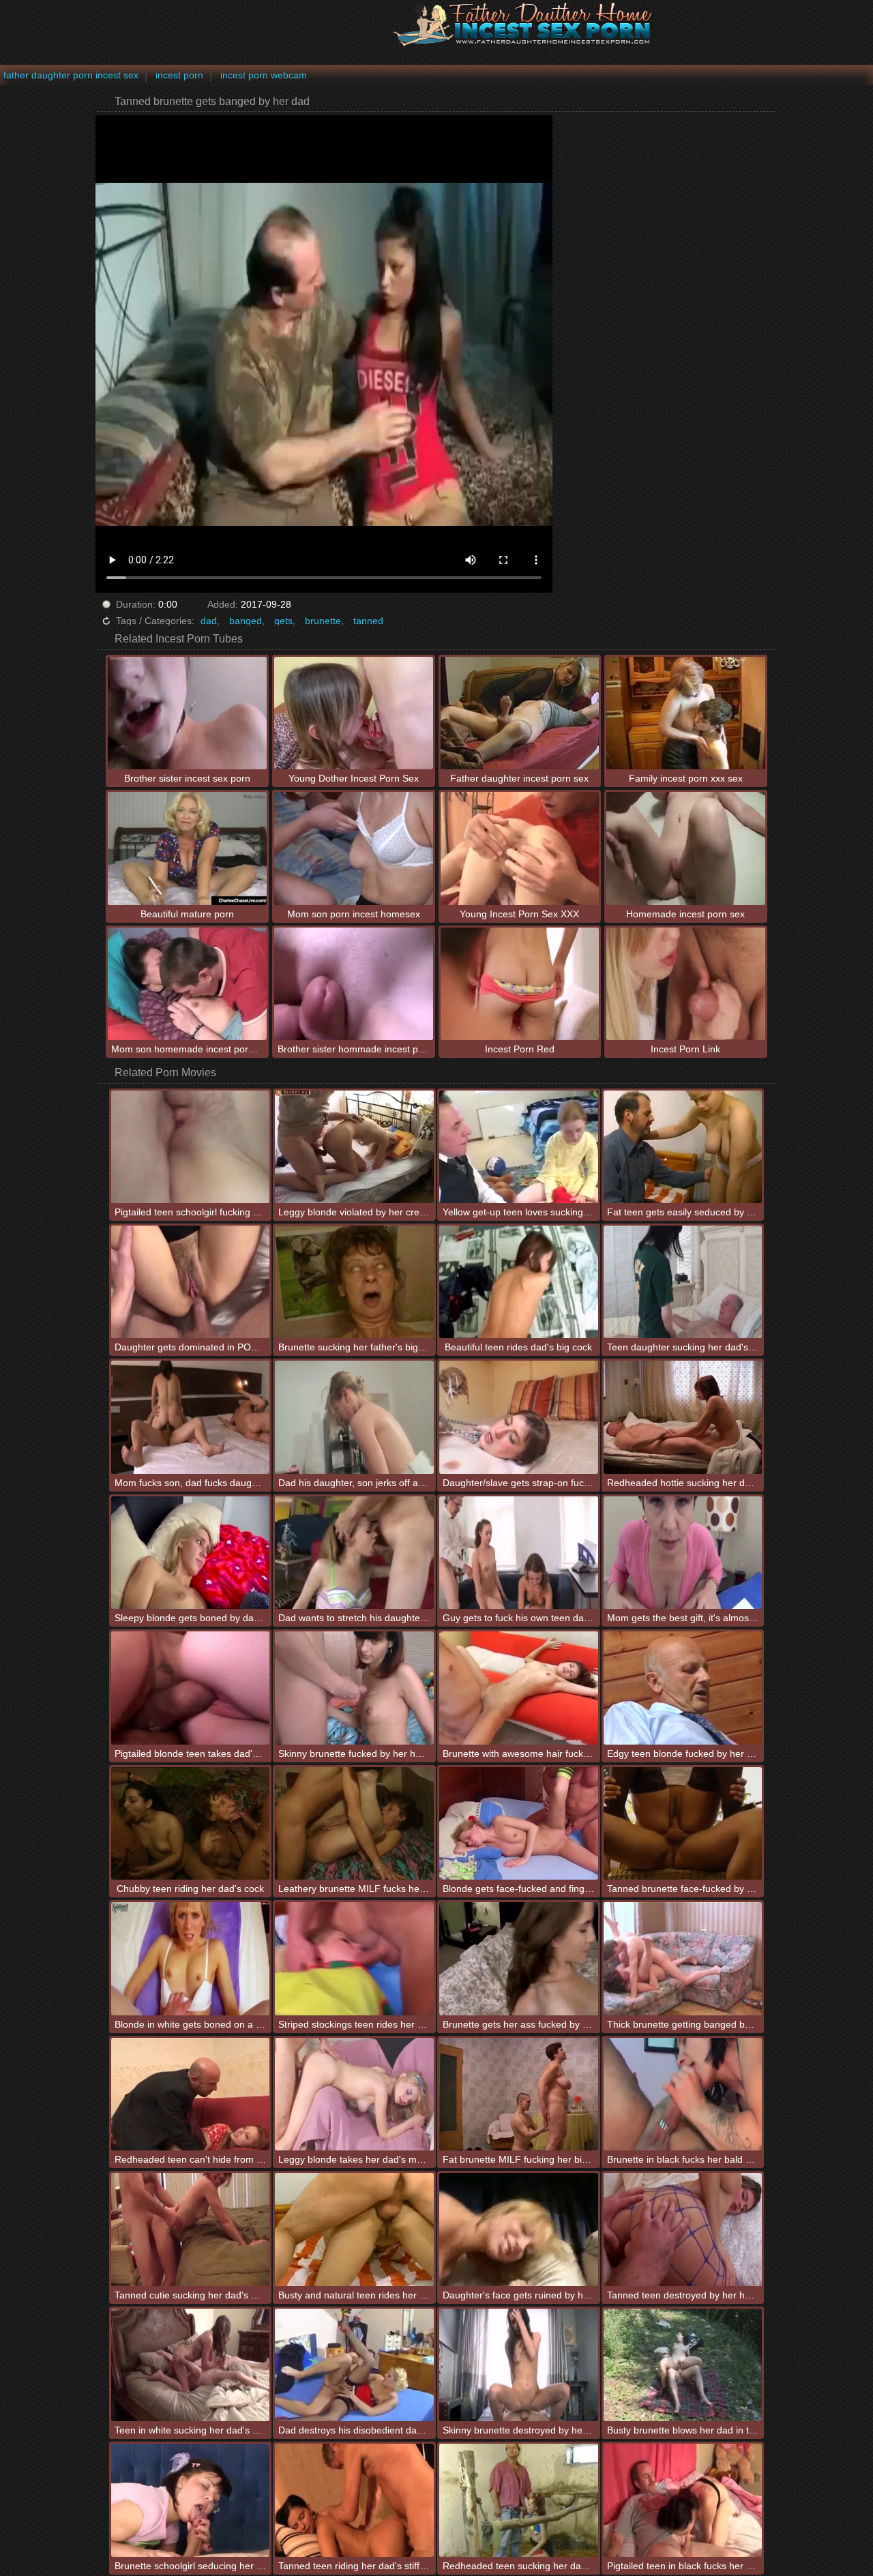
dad (209, 621)
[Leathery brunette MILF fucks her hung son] (354, 1823)
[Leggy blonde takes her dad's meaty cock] (354, 2094)
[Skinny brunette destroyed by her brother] (519, 2365)
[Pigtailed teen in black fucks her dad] (683, 2500)
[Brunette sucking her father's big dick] (354, 1282)
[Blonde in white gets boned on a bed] (191, 1958)
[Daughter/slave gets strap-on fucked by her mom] (519, 1417)
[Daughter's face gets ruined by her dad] (519, 2229)
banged (246, 621)
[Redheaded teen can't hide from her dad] (191, 2094)
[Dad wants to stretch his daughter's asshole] (354, 1553)
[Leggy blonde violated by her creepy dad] (354, 1147)
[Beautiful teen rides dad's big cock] (519, 1282)
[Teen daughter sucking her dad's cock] (683, 1282)
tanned (368, 621)
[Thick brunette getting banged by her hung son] (683, 1958)
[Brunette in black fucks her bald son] (683, 2094)
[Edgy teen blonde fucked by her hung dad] (683, 1688)
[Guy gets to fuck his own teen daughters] (519, 1553)
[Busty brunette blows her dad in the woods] (683, 2365)
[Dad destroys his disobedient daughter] (354, 2365)
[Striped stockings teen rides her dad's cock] (354, 1958)
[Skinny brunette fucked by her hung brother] (354, 1688)
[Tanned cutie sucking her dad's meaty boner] (191, 2229)
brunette (323, 621)
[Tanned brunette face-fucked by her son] (683, 1823)
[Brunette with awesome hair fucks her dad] (519, 1688)
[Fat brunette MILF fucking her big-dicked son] (519, 2094)
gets (283, 621)
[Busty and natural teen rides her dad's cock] (354, 2229)
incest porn (179, 75)
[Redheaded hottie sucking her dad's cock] (683, 1417)
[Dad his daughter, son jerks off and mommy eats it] (354, 1417)
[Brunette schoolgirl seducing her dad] (191, 2500)
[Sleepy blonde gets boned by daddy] (191, 1553)
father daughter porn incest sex (71, 75)
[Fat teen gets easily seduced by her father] (683, 1147)
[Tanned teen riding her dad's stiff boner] (354, 2500)
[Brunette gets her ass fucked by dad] (519, 1958)
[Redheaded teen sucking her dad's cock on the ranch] (519, 2500)
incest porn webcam (264, 75)
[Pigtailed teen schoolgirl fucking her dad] (191, 1147)
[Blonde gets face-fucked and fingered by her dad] (519, 1823)
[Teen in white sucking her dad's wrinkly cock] (191, 2365)
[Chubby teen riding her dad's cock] (191, 1823)
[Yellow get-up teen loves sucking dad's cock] (519, 1147)
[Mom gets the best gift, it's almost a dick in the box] (683, 1553)
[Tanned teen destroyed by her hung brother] (683, 2229)
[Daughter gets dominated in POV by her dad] (191, 1282)
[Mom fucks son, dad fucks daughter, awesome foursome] (191, 1417)
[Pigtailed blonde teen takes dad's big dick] (191, 1688)
